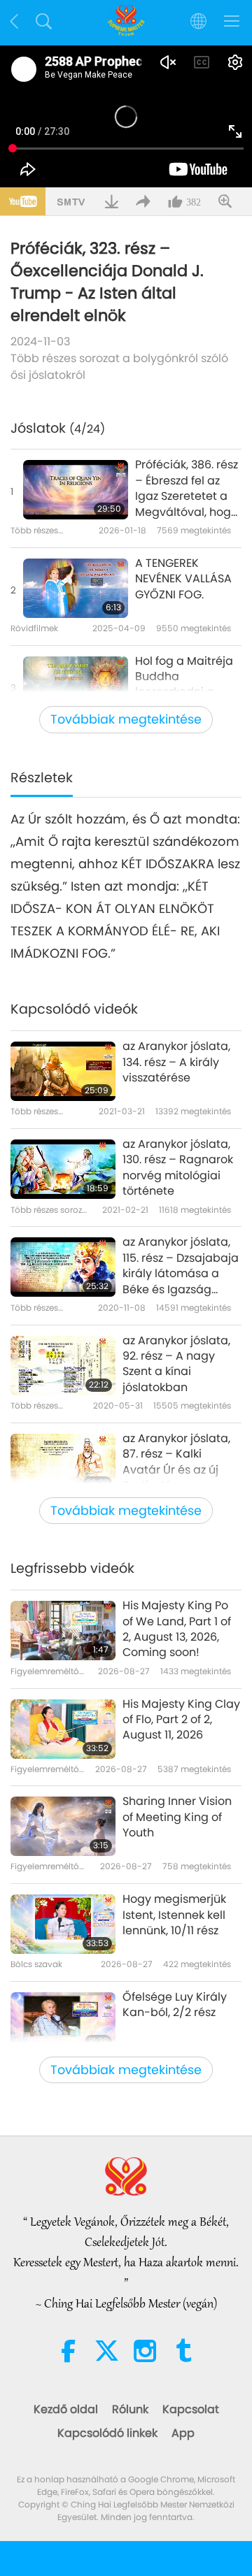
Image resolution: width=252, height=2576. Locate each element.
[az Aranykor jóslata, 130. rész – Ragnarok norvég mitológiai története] (63, 1169)
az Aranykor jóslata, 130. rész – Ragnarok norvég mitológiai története (178, 1168)
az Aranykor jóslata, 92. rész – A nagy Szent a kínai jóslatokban (176, 1364)
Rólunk (130, 2409)
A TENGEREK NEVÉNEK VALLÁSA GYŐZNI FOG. (183, 579)
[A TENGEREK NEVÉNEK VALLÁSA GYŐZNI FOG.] (76, 588)
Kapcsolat (191, 2409)
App (183, 2433)
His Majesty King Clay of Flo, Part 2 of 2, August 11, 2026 (181, 1720)
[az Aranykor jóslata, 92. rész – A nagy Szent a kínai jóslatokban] (63, 1366)
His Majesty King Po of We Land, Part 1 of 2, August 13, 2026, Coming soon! (177, 1629)
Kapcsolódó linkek (107, 2433)
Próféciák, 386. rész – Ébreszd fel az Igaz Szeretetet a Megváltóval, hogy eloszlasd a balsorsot (187, 489)
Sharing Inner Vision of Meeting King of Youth (177, 1817)
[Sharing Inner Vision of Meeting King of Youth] (63, 1826)
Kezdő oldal (66, 2409)
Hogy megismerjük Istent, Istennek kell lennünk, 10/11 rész (174, 1915)
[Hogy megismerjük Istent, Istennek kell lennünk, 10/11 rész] (63, 1924)
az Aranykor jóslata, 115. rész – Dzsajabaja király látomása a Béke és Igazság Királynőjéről (181, 1266)
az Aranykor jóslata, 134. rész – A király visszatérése (176, 1062)
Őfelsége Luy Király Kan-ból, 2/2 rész (175, 2005)
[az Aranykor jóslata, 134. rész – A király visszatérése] (63, 1071)
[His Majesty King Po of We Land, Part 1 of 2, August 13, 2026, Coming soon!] (63, 1631)
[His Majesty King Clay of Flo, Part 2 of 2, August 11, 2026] (63, 1729)
